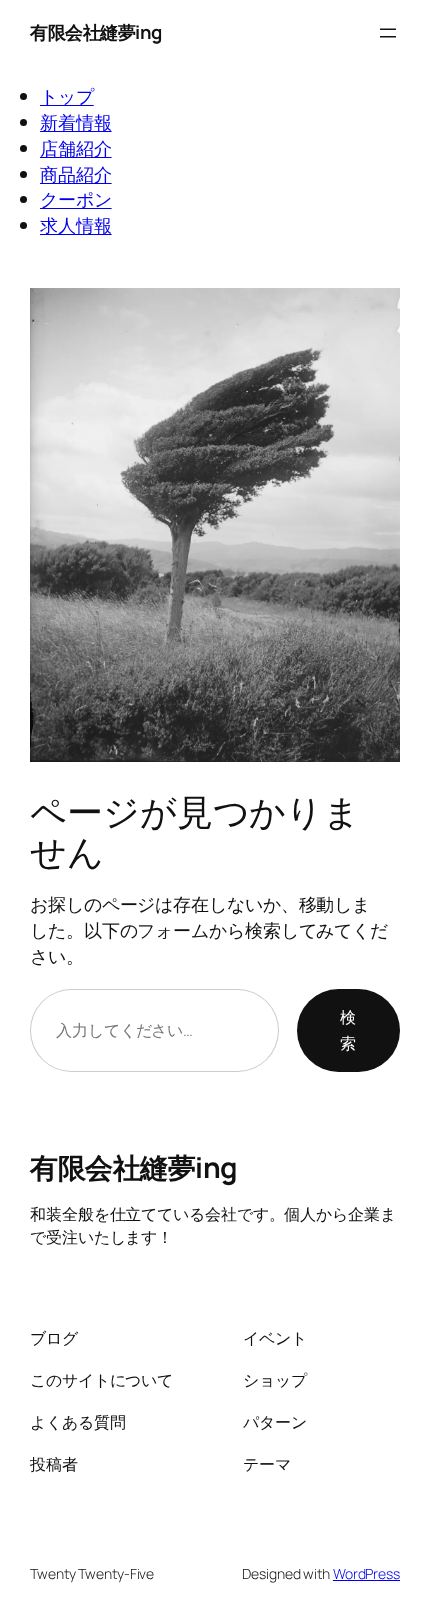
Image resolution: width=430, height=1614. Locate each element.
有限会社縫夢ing (96, 32)
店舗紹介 (76, 148)
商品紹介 (76, 174)
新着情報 (76, 122)
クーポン (76, 199)
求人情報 (76, 225)
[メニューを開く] (388, 33)
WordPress (366, 1573)
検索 (348, 1030)
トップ (67, 96)
